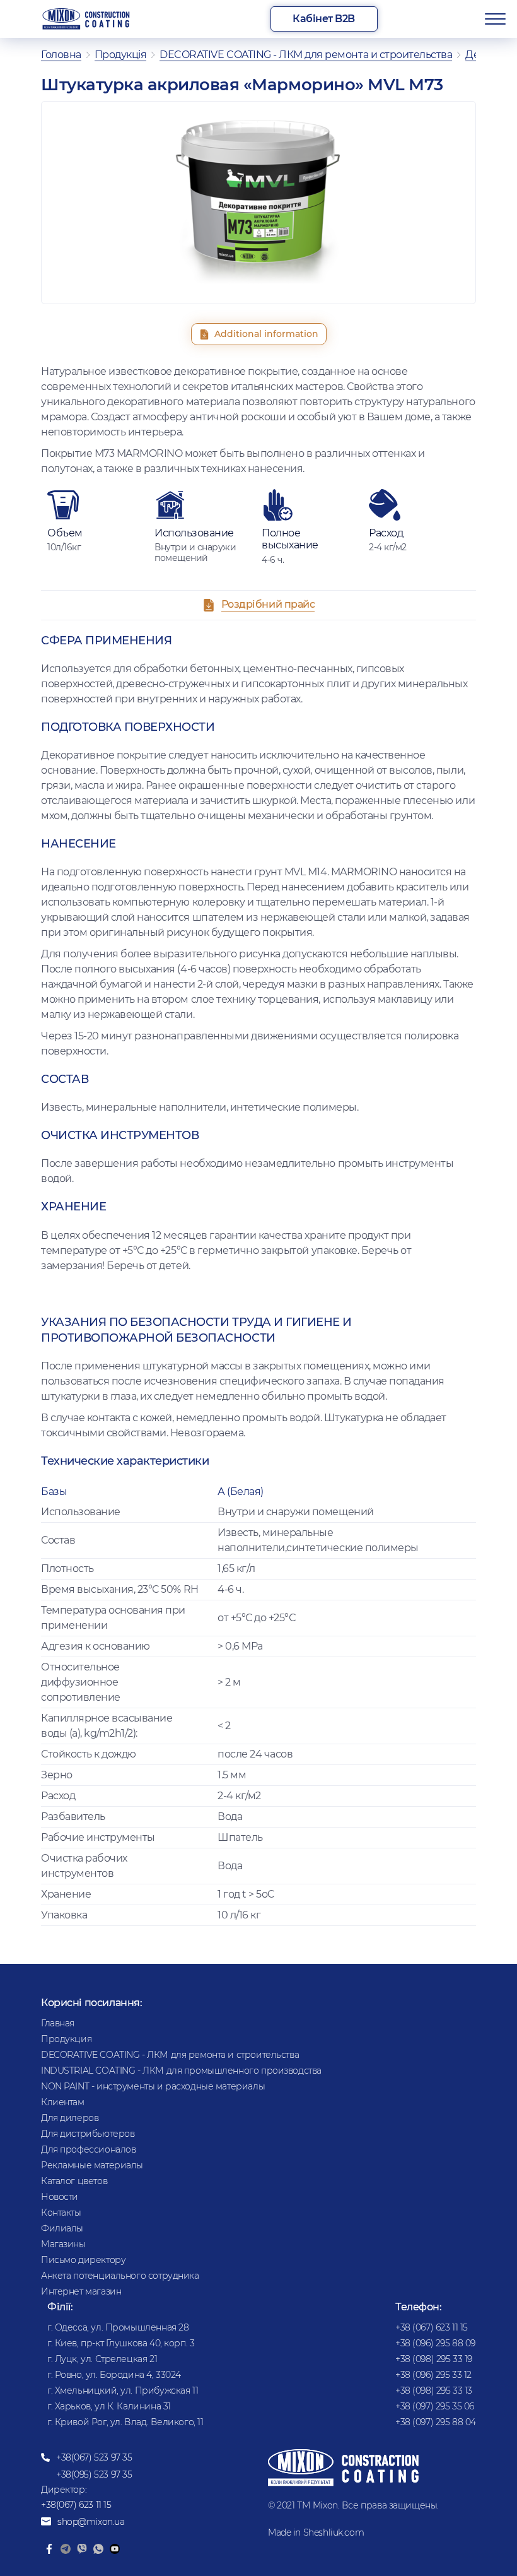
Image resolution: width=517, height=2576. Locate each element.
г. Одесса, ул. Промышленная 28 (118, 2327)
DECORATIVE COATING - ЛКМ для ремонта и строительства (306, 55)
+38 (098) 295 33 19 (434, 2359)
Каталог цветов (74, 2181)
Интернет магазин (81, 2291)
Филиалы (62, 2228)
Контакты (61, 2213)
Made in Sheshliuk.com (316, 2532)
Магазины (63, 2244)
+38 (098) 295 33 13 (434, 2390)
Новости (60, 2197)
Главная (58, 2023)
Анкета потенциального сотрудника (120, 2276)
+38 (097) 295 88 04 (436, 2422)
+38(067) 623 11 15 (76, 2505)
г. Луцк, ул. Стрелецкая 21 (102, 2359)
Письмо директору (83, 2260)
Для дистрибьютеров (88, 2134)
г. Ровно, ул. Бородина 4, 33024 (114, 2375)
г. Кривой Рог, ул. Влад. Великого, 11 (125, 2422)
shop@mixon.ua (91, 2522)
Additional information (266, 334)
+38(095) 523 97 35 (94, 2474)
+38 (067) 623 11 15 (432, 2327)
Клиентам (63, 2102)
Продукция (66, 2039)
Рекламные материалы (92, 2165)
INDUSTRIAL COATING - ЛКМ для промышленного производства (181, 2071)
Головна (61, 55)
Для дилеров (70, 2118)
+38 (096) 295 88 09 (435, 2343)
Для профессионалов (88, 2149)
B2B (324, 19)
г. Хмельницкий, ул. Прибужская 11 (123, 2390)
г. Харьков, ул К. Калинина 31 (109, 2406)
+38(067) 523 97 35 (94, 2457)
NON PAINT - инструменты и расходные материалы (153, 2086)
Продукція (121, 55)
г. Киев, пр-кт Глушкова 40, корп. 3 (121, 2343)
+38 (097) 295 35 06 (435, 2406)
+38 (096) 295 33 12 (433, 2375)
